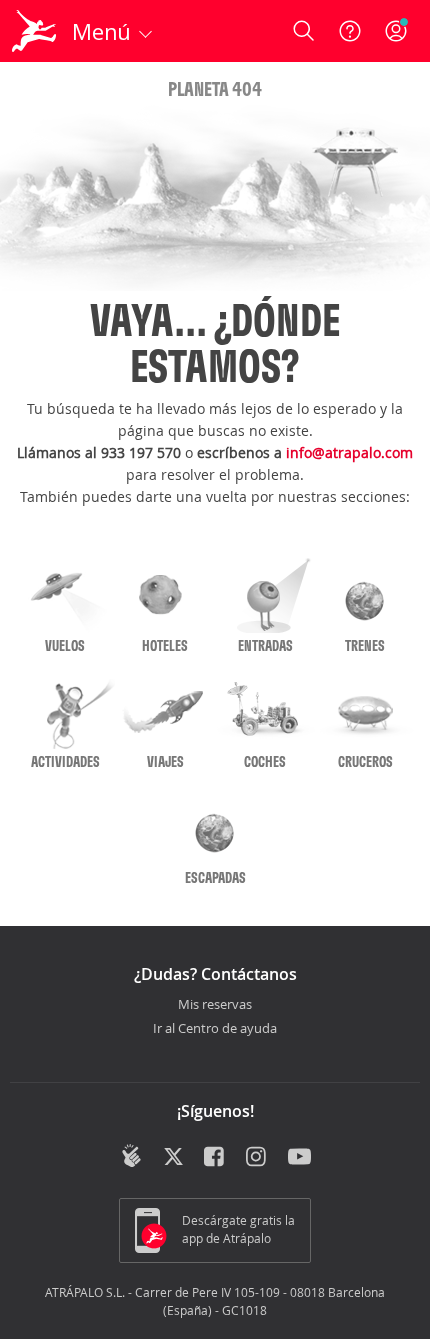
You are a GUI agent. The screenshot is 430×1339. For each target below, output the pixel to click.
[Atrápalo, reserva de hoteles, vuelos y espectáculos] (34, 31)
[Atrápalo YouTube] (299, 1158)
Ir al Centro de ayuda (215, 1029)
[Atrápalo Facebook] (215, 1158)
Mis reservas (215, 1005)
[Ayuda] (350, 31)
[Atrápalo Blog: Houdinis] (131, 1156)
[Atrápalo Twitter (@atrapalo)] (173, 1158)
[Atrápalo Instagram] (257, 1158)
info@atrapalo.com (349, 452)
